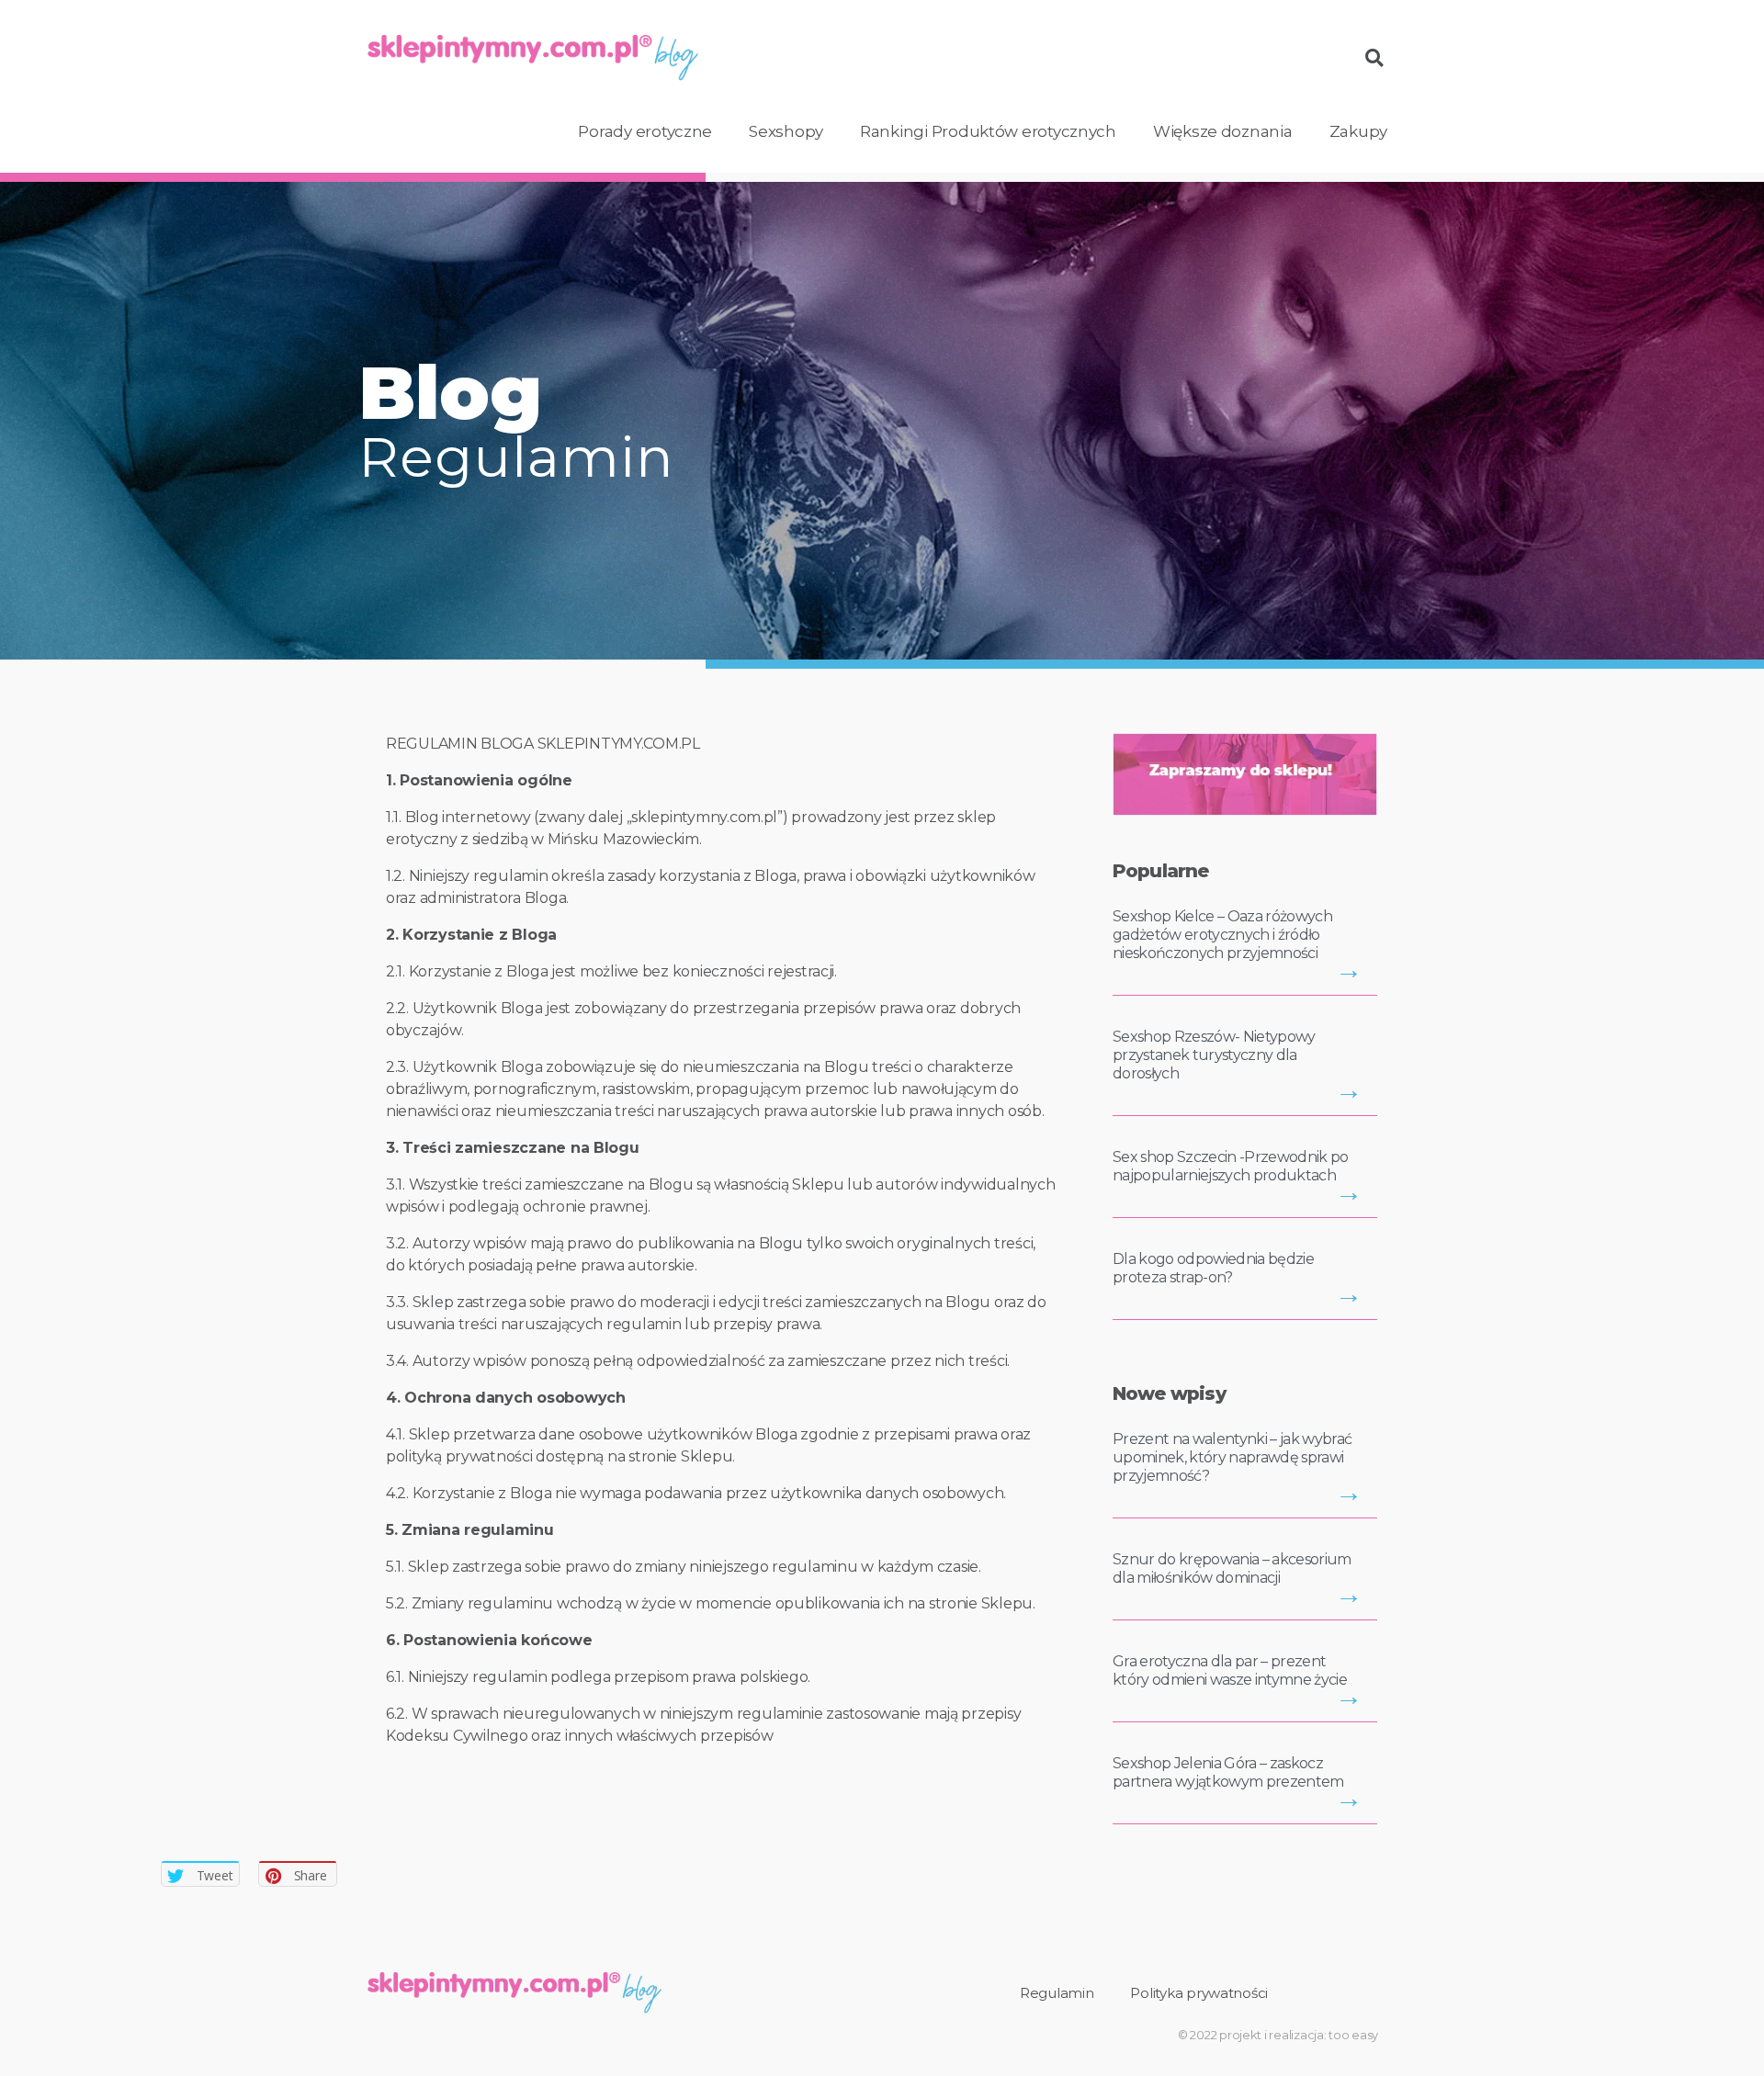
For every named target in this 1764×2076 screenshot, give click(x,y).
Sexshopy (786, 131)
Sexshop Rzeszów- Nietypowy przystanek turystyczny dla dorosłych (1214, 1055)
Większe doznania (1223, 131)
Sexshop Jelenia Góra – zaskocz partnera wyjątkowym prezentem (1228, 1772)
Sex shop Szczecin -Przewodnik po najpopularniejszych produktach (1231, 1166)
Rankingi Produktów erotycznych (988, 131)
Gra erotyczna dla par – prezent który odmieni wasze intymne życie (1230, 1670)
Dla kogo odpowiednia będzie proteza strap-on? (1213, 1268)
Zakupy (1358, 131)
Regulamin (1057, 1993)
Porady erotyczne (645, 131)
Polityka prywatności (1199, 1993)
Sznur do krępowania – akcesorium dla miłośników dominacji (1232, 1568)
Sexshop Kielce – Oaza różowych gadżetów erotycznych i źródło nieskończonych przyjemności (1222, 935)
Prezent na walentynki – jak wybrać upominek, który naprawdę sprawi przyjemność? (1232, 1457)
